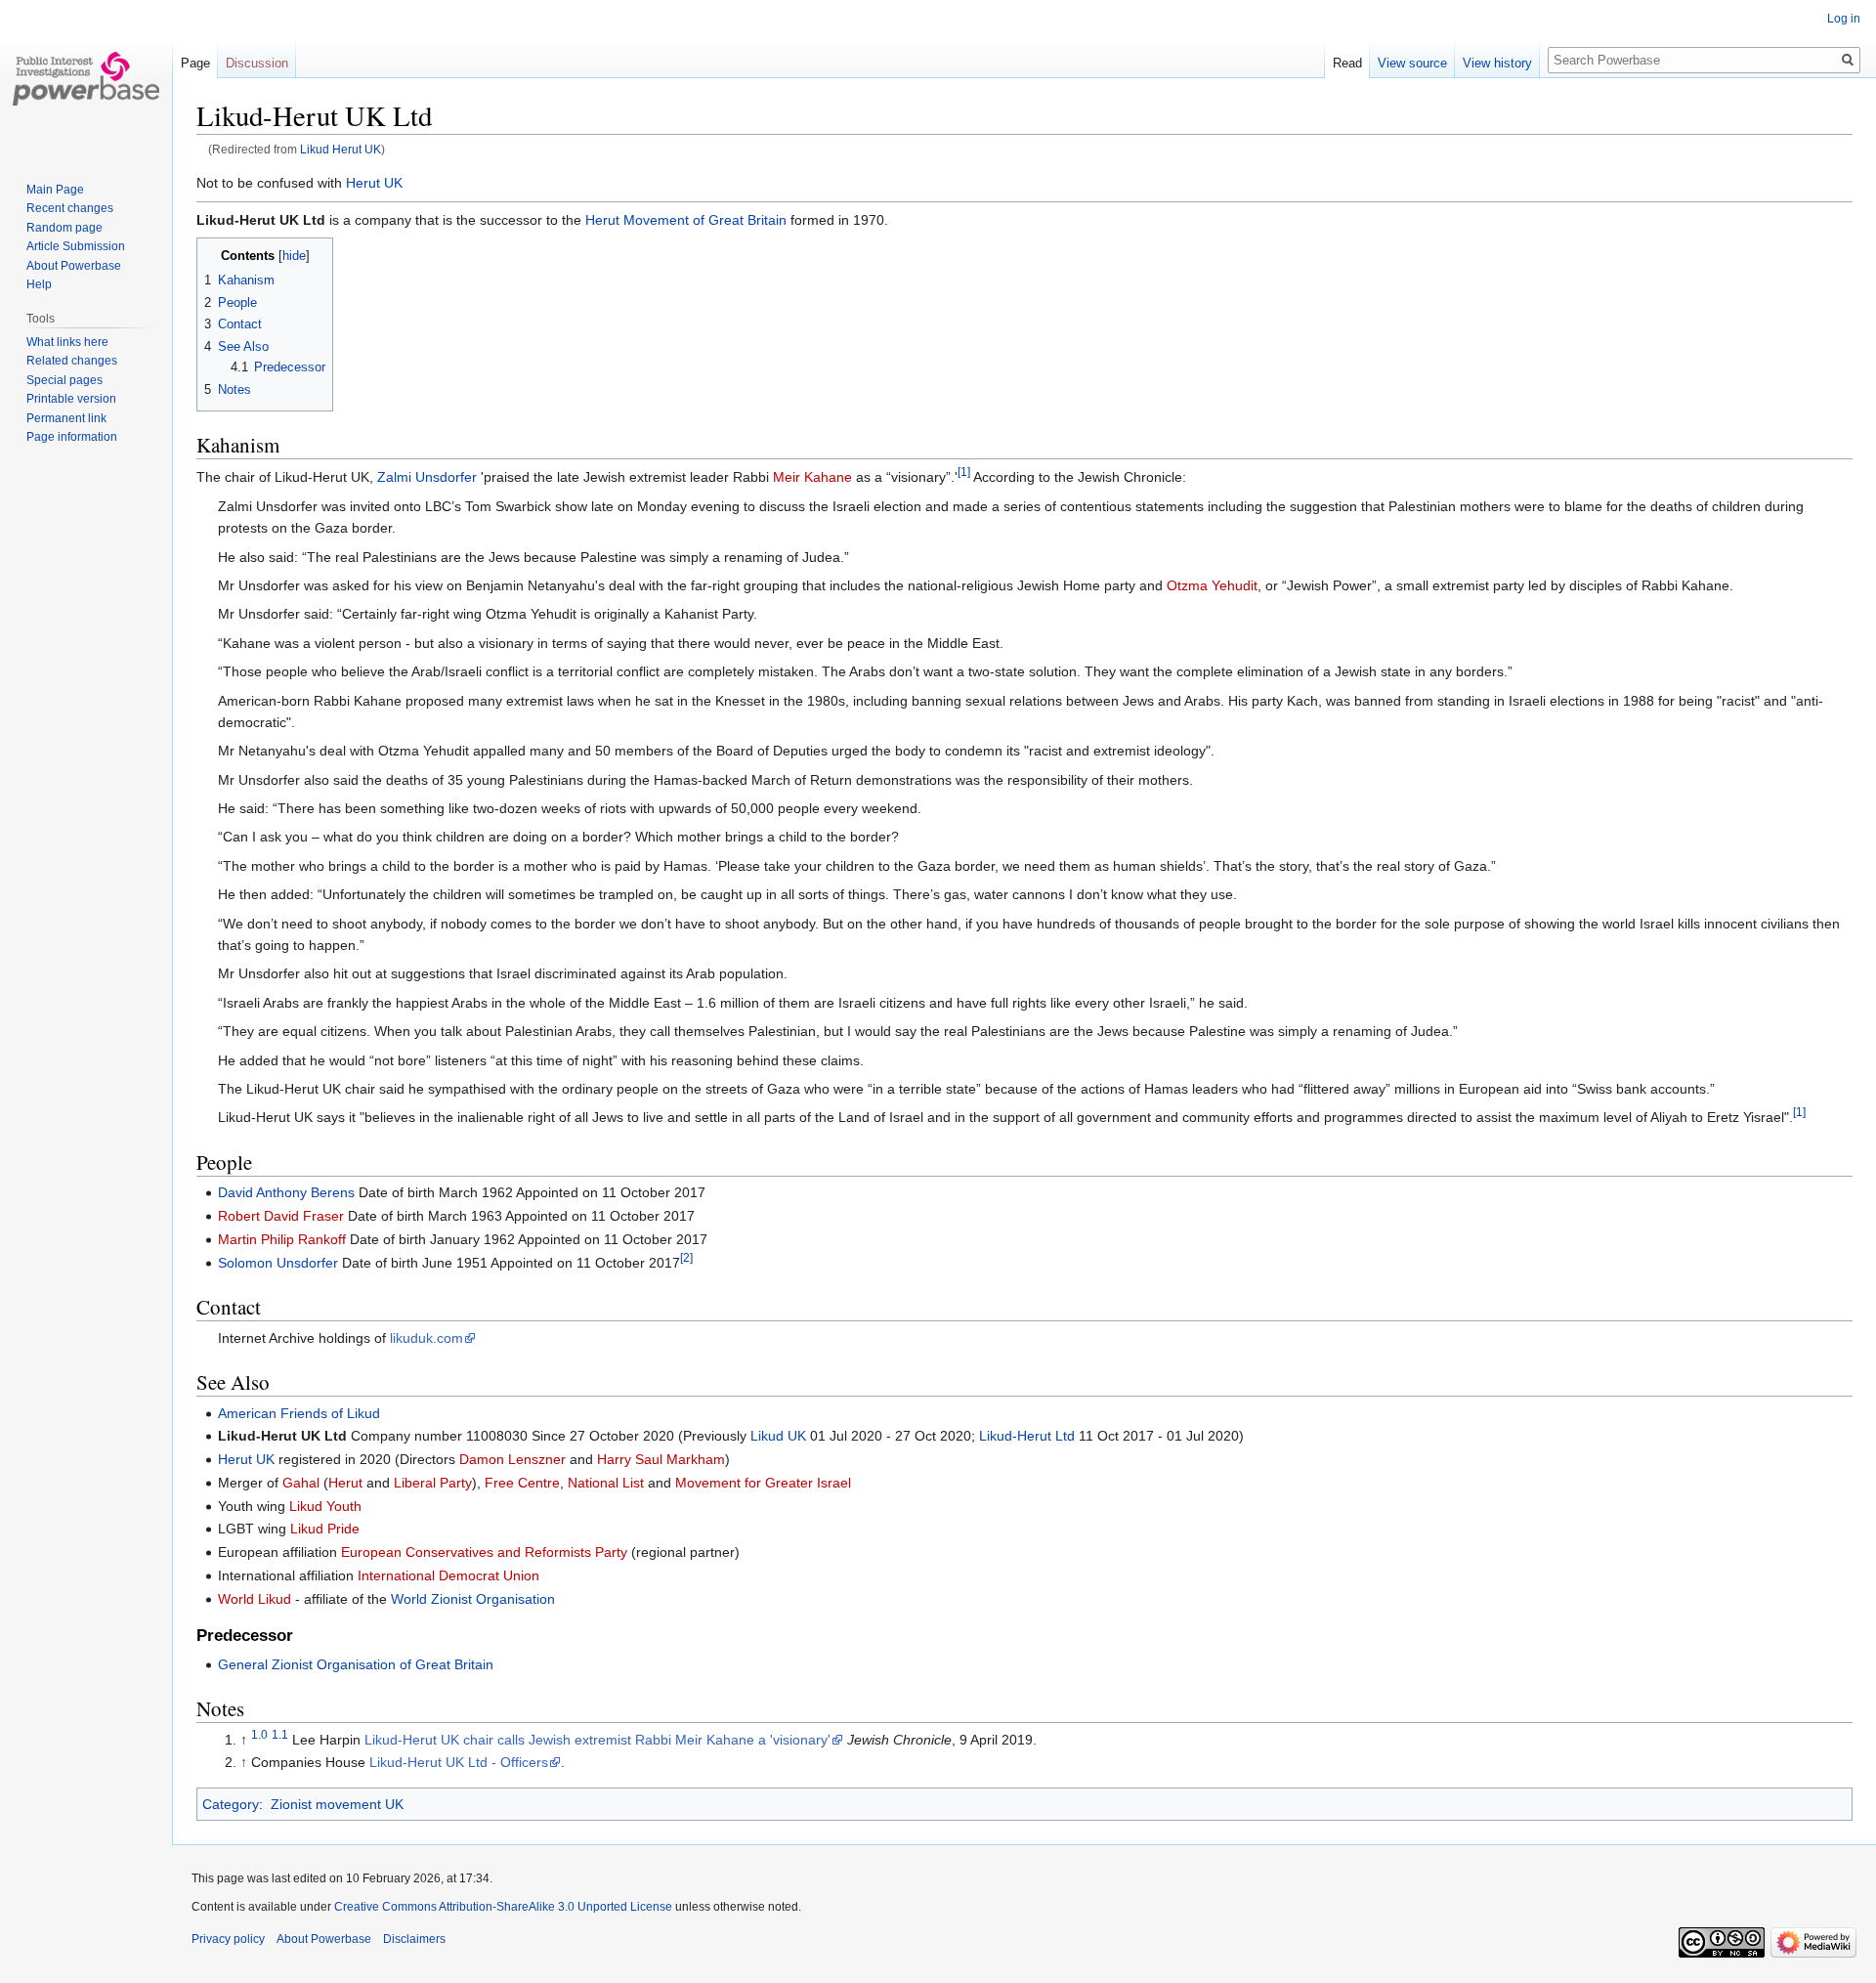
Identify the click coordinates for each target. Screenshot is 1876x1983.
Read (1347, 63)
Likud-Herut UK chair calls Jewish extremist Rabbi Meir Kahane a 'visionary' (597, 1740)
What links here (67, 342)
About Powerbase (74, 266)
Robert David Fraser (281, 1216)
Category (231, 1804)
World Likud (255, 1599)
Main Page (55, 190)
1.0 (259, 1734)
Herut (345, 1483)
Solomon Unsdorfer (278, 1263)
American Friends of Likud (299, 1413)
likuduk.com (426, 1338)
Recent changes (70, 208)
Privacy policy (228, 1939)
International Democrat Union (448, 1575)
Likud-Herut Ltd (1027, 1436)
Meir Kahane (812, 477)
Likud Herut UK (341, 149)
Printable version (71, 399)
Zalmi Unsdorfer (427, 477)
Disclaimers (414, 1939)
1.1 (280, 1734)
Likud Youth (325, 1506)
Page (195, 63)
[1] (964, 473)
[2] (686, 1257)
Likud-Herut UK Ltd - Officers (459, 1762)
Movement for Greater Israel (763, 1483)
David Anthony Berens (286, 1192)
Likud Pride (325, 1529)
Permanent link (66, 418)
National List (606, 1483)
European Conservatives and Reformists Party (484, 1552)
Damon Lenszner (512, 1459)
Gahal (301, 1483)
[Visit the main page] (86, 78)
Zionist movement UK (337, 1804)
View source (1412, 63)
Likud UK (778, 1436)
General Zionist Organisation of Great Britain (356, 1664)
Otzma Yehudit (1212, 585)
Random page (64, 228)
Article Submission (76, 246)
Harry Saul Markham (661, 1459)
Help (39, 284)
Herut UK (374, 183)
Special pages (64, 380)
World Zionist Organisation (473, 1599)
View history (1497, 63)
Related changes (72, 361)
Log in (1844, 19)
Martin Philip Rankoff (282, 1239)
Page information (72, 437)
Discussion (257, 63)
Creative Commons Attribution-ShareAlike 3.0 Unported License (503, 1907)
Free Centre (522, 1483)
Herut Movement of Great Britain (686, 220)
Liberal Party (433, 1483)
